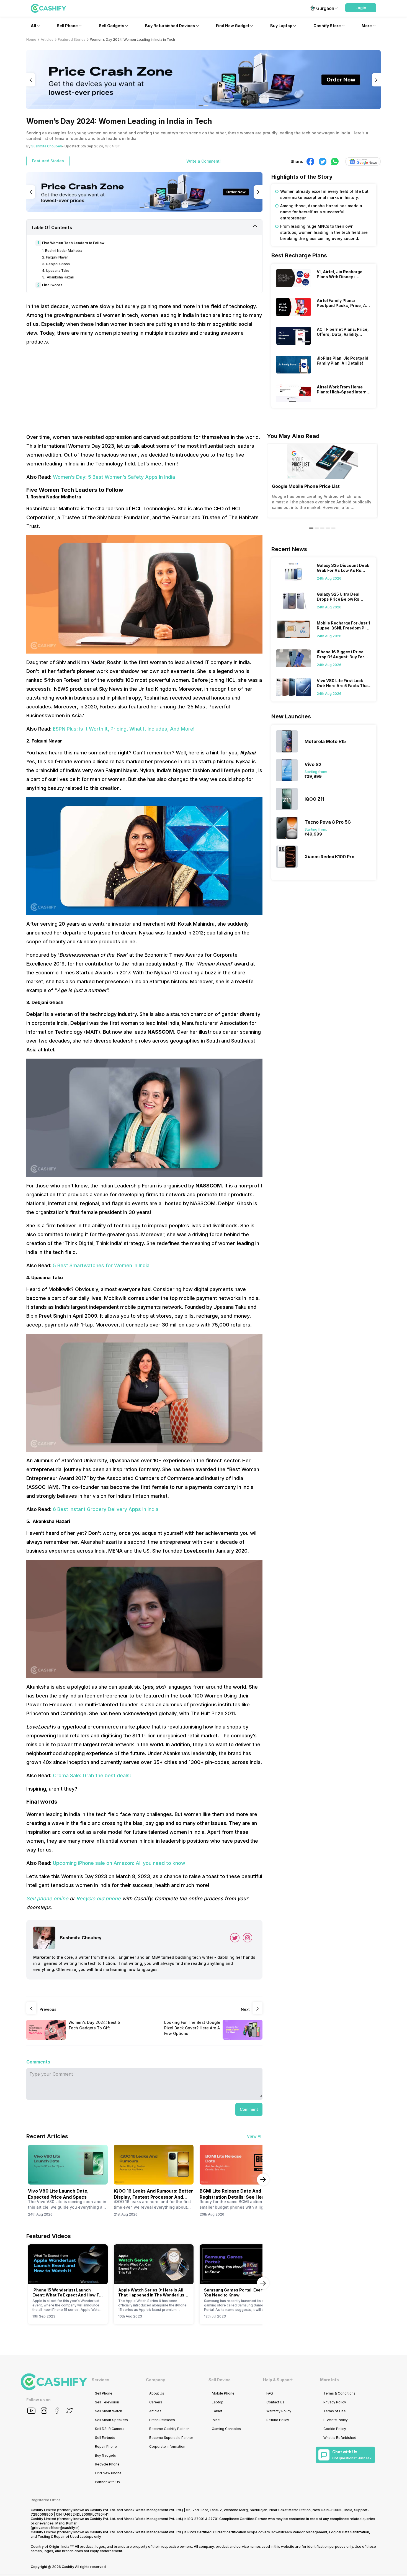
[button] (361, 8)
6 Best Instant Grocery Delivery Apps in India (106, 1509)
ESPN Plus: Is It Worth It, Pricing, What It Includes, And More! (124, 729)
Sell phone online (47, 1898)
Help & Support (278, 2380)
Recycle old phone (98, 1898)
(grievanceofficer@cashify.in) (55, 2528)
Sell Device (220, 2380)
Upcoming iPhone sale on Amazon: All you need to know (119, 1863)
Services (101, 2380)
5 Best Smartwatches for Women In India (101, 1265)
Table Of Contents (51, 227)
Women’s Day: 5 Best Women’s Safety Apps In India (114, 477)
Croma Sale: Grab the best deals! (92, 1775)
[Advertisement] (144, 390)
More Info (329, 2380)
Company (155, 2380)
